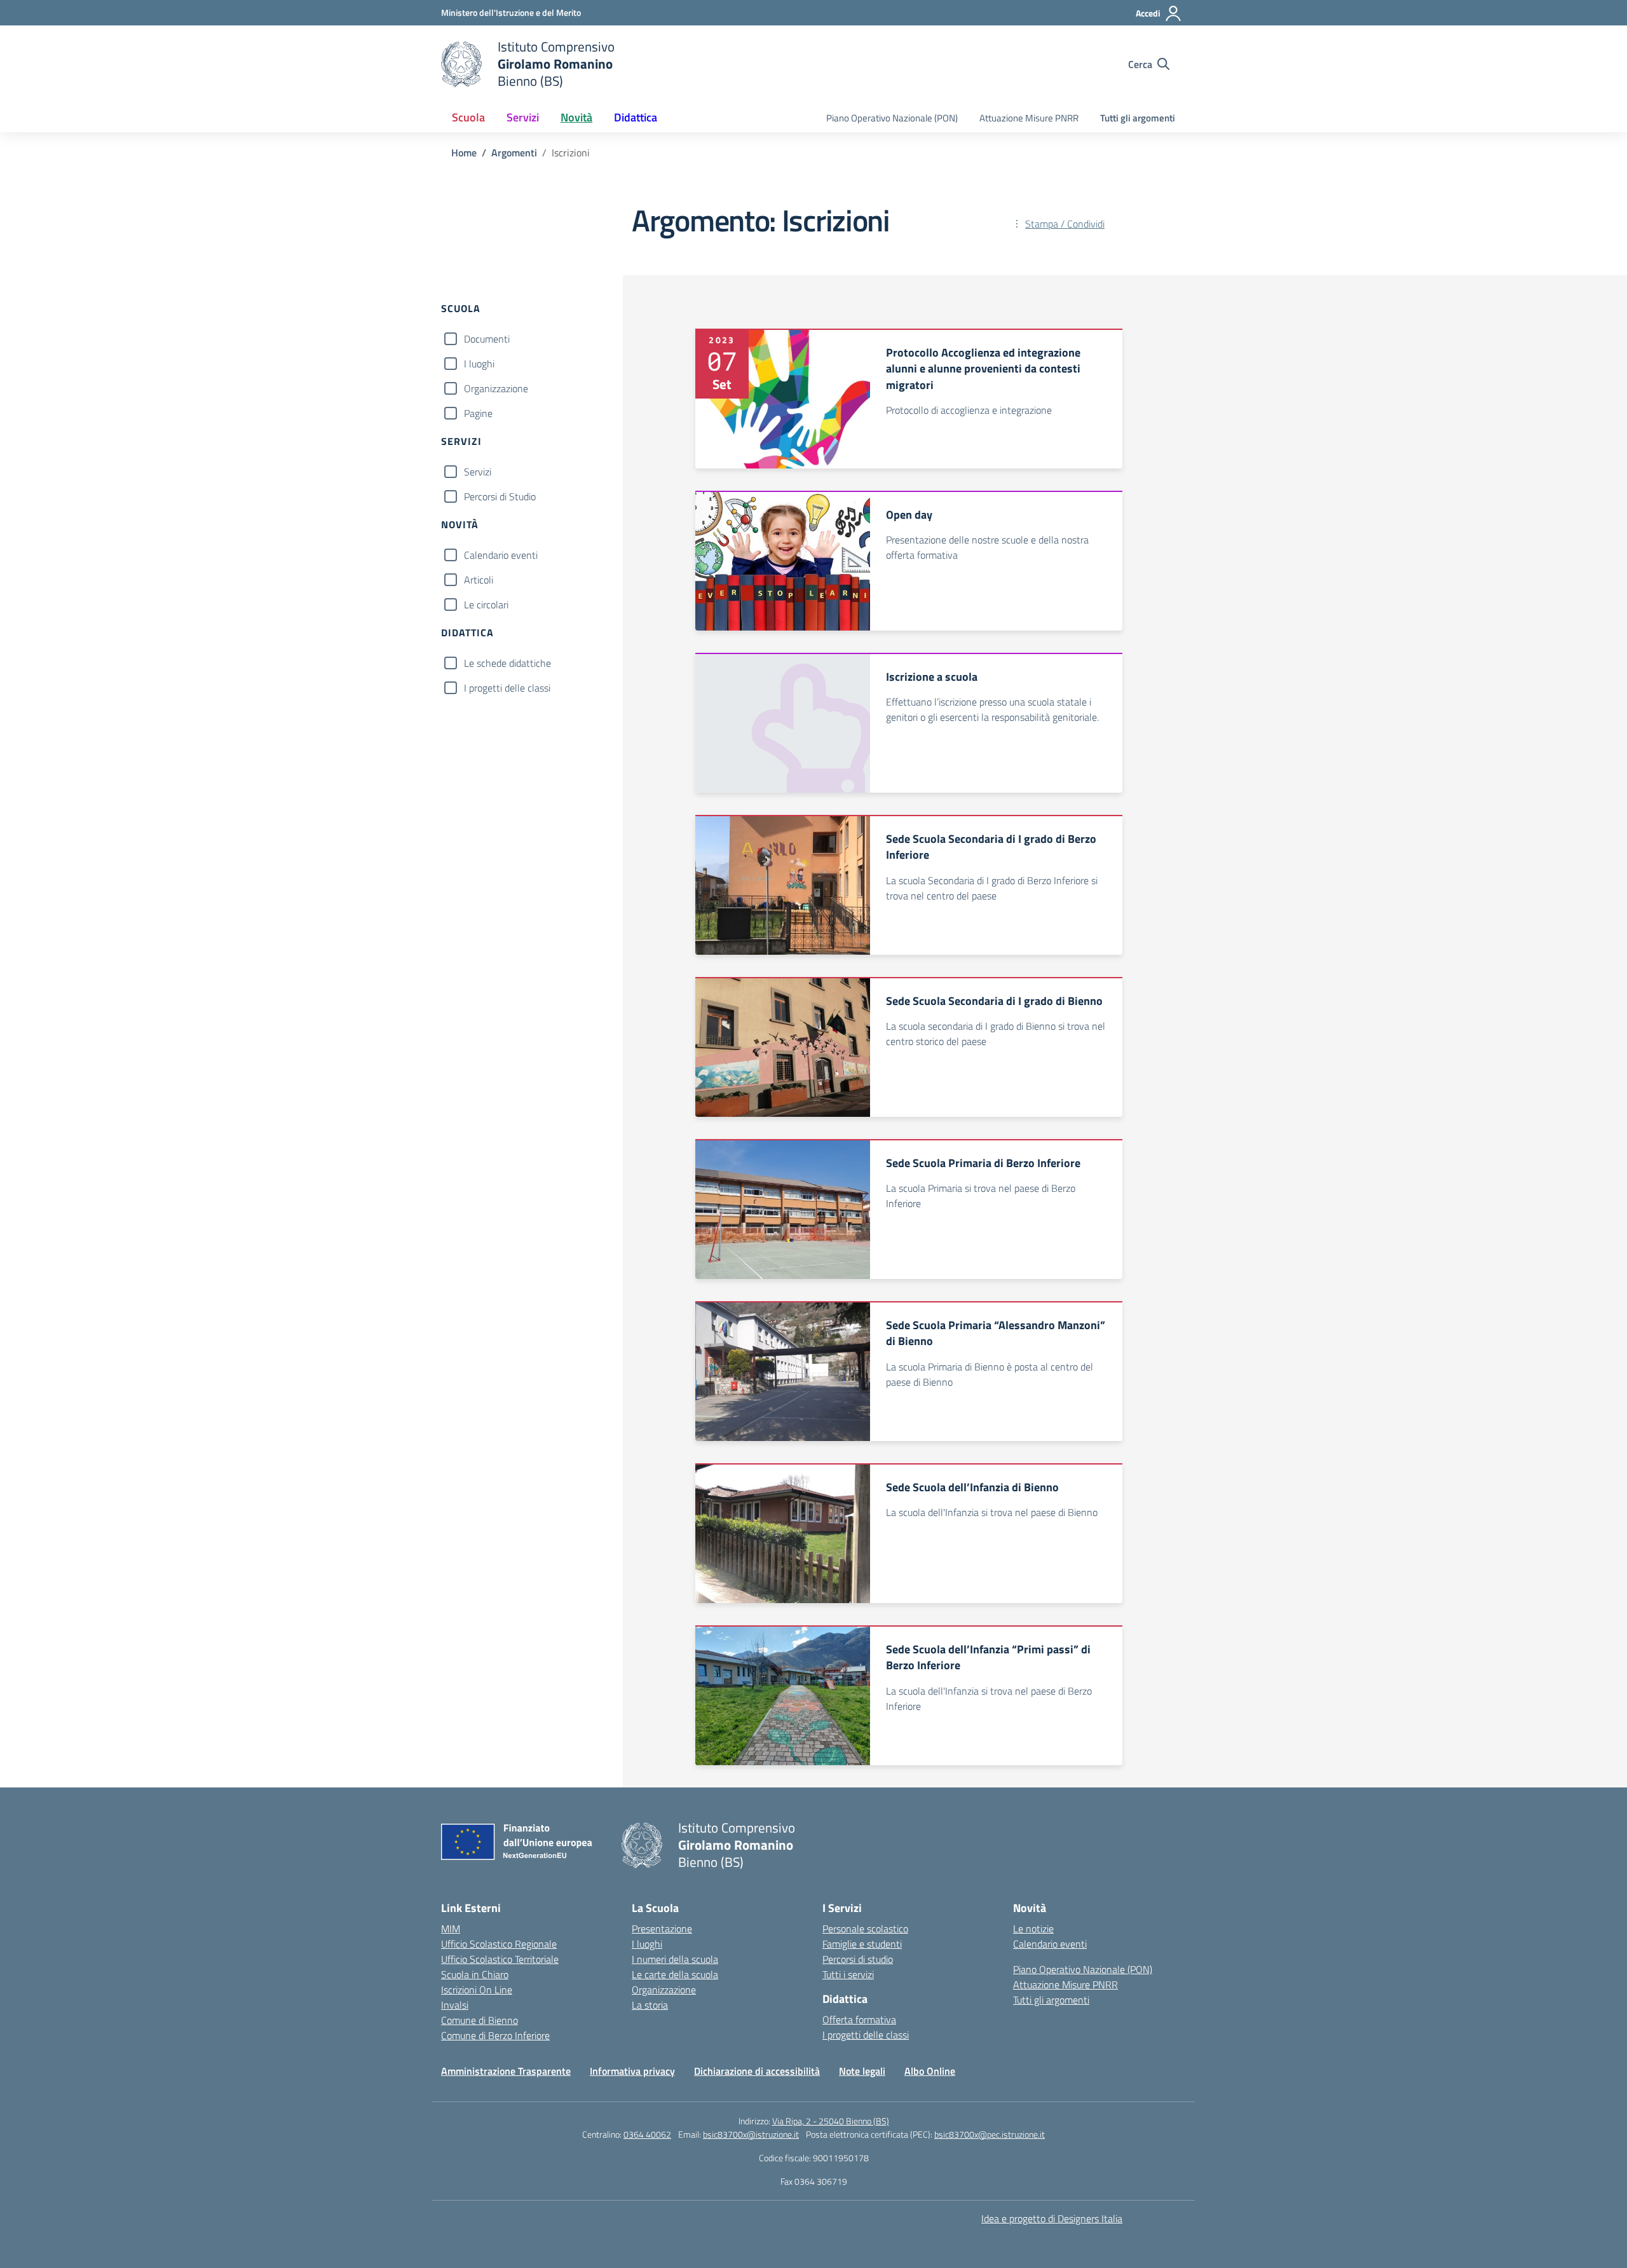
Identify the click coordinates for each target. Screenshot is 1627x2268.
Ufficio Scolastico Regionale (499, 1944)
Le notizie (1033, 1929)
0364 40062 (647, 2134)
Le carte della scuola (675, 1974)
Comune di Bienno (480, 2020)
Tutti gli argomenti (1138, 118)
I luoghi (479, 364)
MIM (451, 1929)
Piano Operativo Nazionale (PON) (892, 118)
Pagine (478, 413)
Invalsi (455, 2005)
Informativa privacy (632, 2071)
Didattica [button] (636, 117)
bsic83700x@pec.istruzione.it (990, 2134)
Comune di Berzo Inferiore (495, 2035)
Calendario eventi (501, 555)
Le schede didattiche (507, 663)
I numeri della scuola (675, 1959)
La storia (650, 2005)
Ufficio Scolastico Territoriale (500, 1959)
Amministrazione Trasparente (506, 2071)
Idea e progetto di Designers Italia (1052, 2218)
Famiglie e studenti (862, 1944)
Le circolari (486, 605)
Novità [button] (576, 117)
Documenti (487, 339)
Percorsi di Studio (500, 496)
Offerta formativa (859, 2019)
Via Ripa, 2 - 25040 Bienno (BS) (831, 2121)
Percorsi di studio (858, 1959)
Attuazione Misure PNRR (1029, 118)
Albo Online (930, 2071)
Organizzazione (496, 388)
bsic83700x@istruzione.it (751, 2134)
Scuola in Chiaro (475, 1974)
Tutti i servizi (848, 1974)
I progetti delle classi (507, 688)
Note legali (862, 2071)
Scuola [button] (468, 117)
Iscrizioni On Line (477, 1990)
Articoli (479, 580)
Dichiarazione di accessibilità (757, 2071)
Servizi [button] (523, 117)
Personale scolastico (865, 1929)
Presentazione (662, 1929)
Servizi (478, 472)
